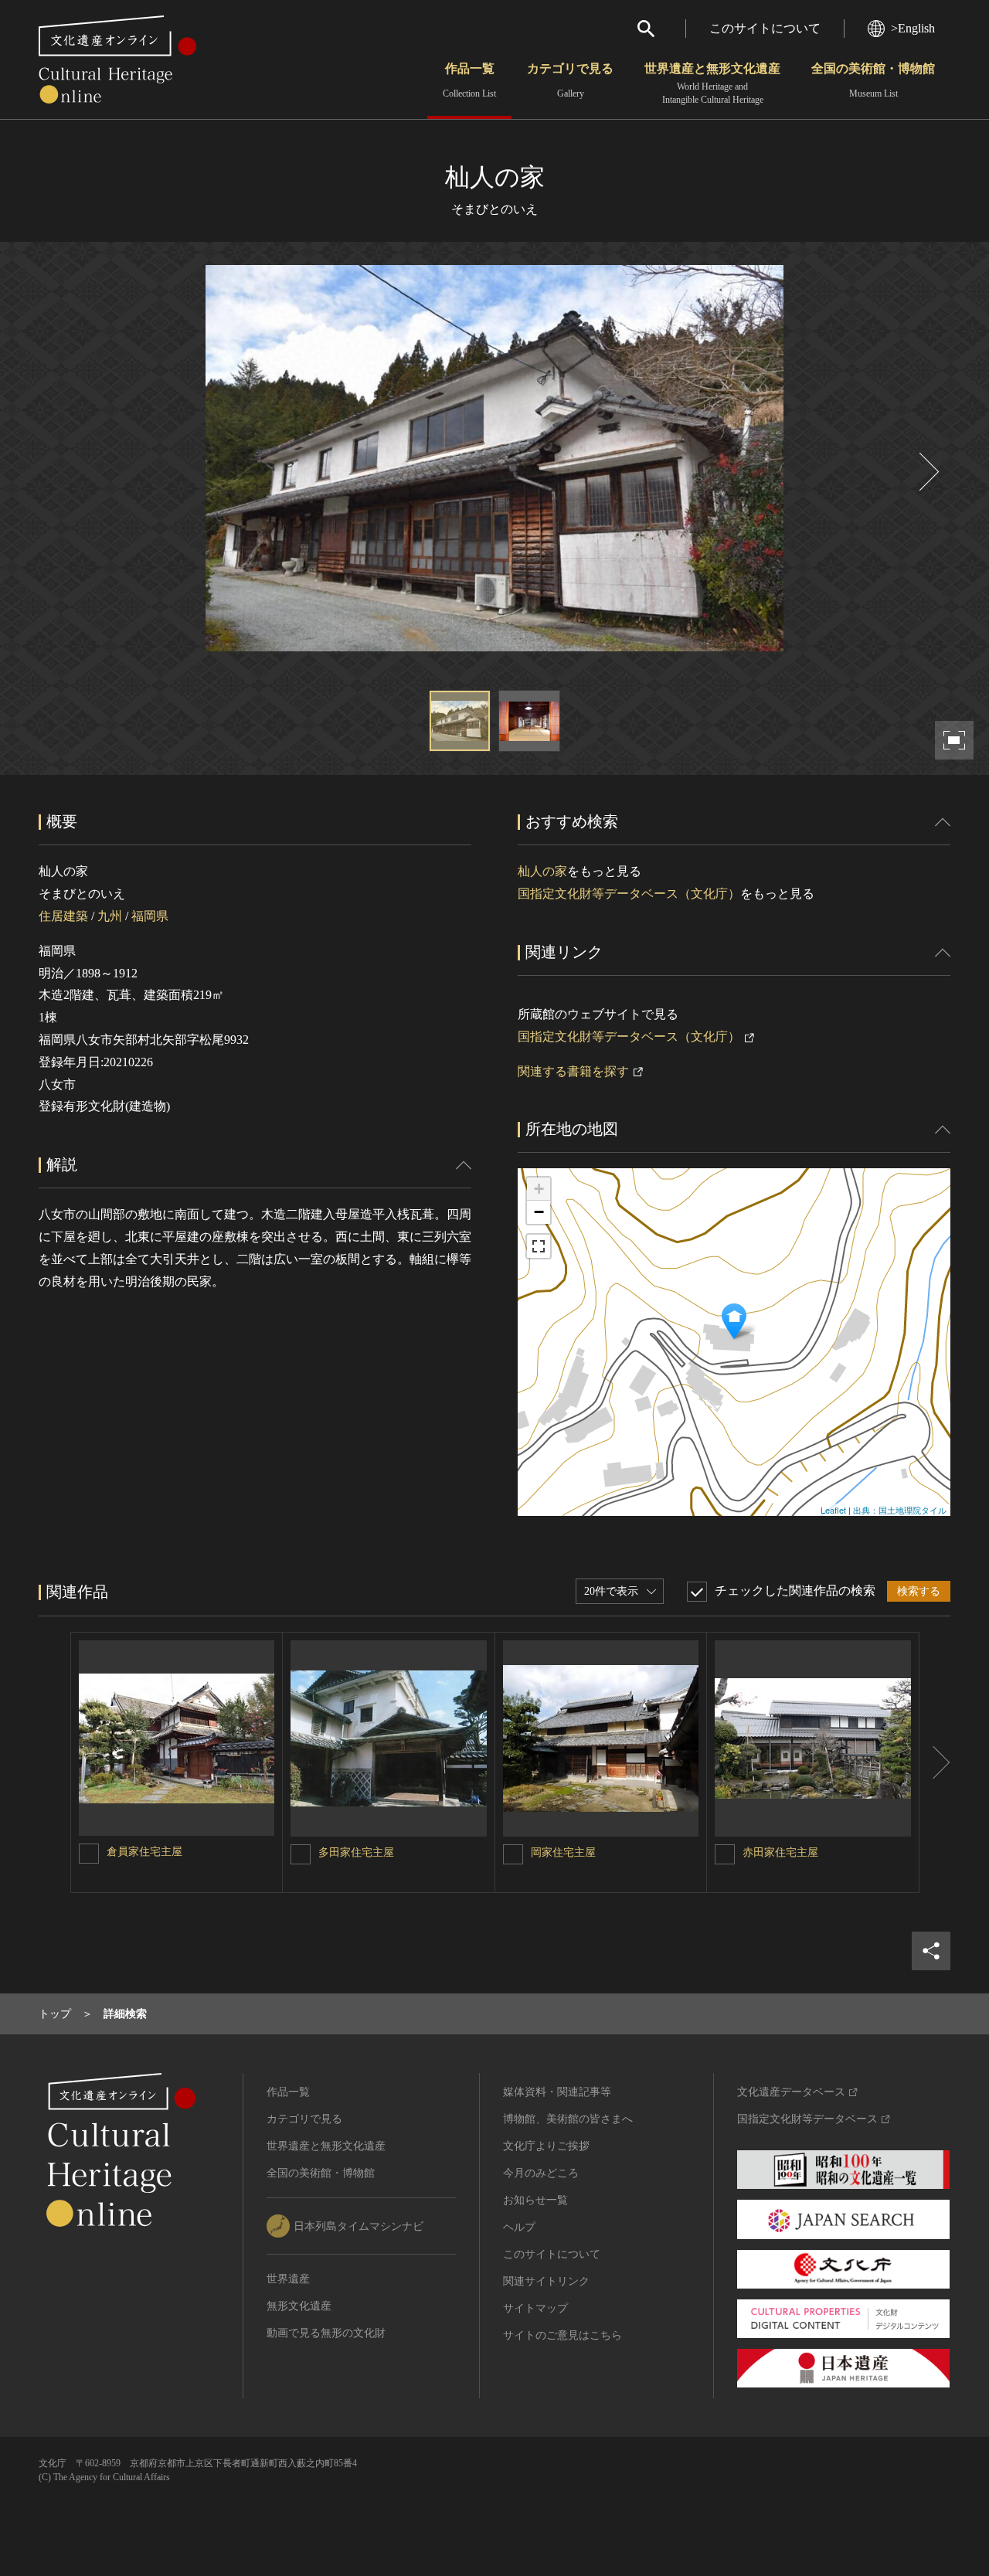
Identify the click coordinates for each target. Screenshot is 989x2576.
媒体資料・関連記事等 (557, 2092)
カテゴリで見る (570, 80)
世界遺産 (288, 2279)
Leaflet (833, 1510)
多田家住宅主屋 (356, 1852)
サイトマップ (535, 2308)
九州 (110, 916)
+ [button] (539, 1189)
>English (913, 28)
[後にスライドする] (927, 472)
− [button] (539, 1212)
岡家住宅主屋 (563, 1852)
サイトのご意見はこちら (562, 2335)
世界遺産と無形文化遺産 (712, 83)
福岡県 (150, 916)
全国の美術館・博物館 (873, 80)
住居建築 (63, 916)
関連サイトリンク (546, 2281)
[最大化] (539, 1246)
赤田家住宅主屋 (780, 1852)
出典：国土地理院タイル (900, 1510)
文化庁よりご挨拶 (546, 2146)
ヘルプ (519, 2227)
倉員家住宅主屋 (144, 1852)
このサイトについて (765, 28)
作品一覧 (469, 80)
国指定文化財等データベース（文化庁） (629, 894)
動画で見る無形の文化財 (326, 2333)
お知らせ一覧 (535, 2200)
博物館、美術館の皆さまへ (568, 2119)
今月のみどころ (541, 2173)
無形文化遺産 (299, 2306)
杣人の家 (542, 871)
